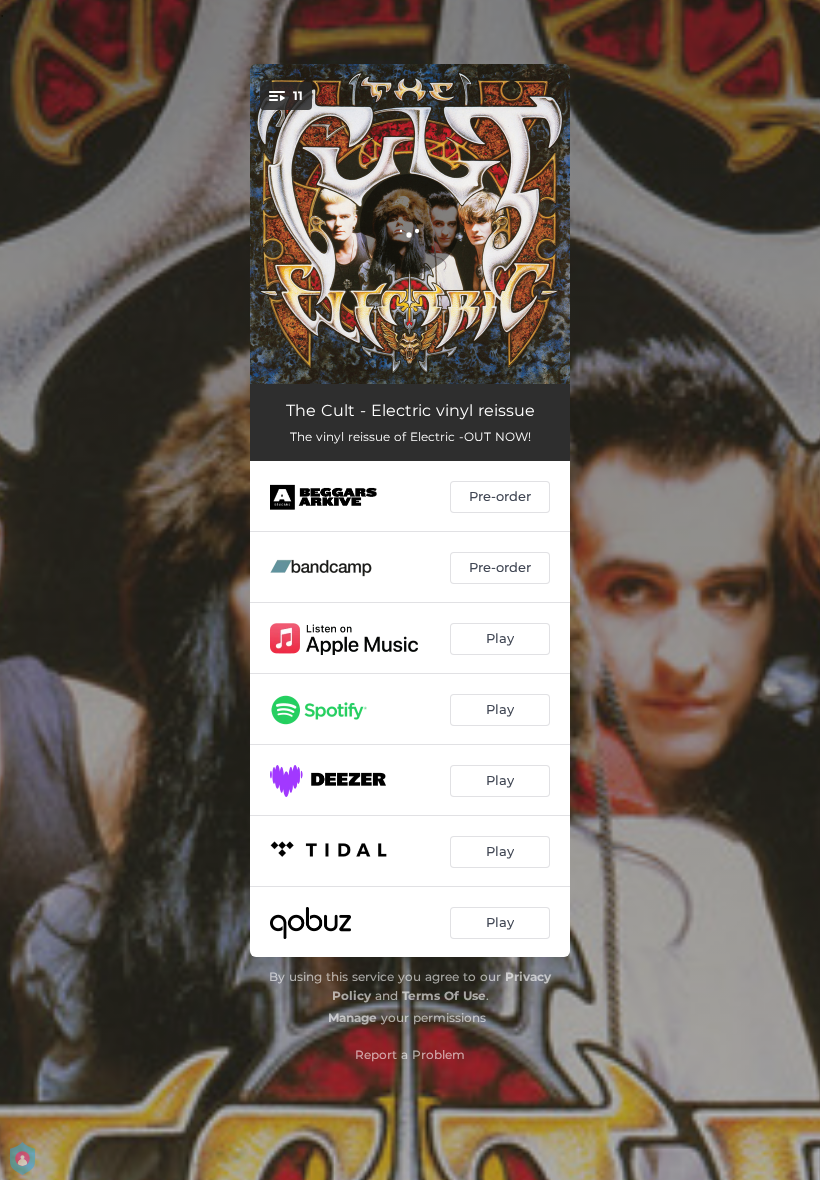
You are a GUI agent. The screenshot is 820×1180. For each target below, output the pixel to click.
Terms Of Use (444, 995)
